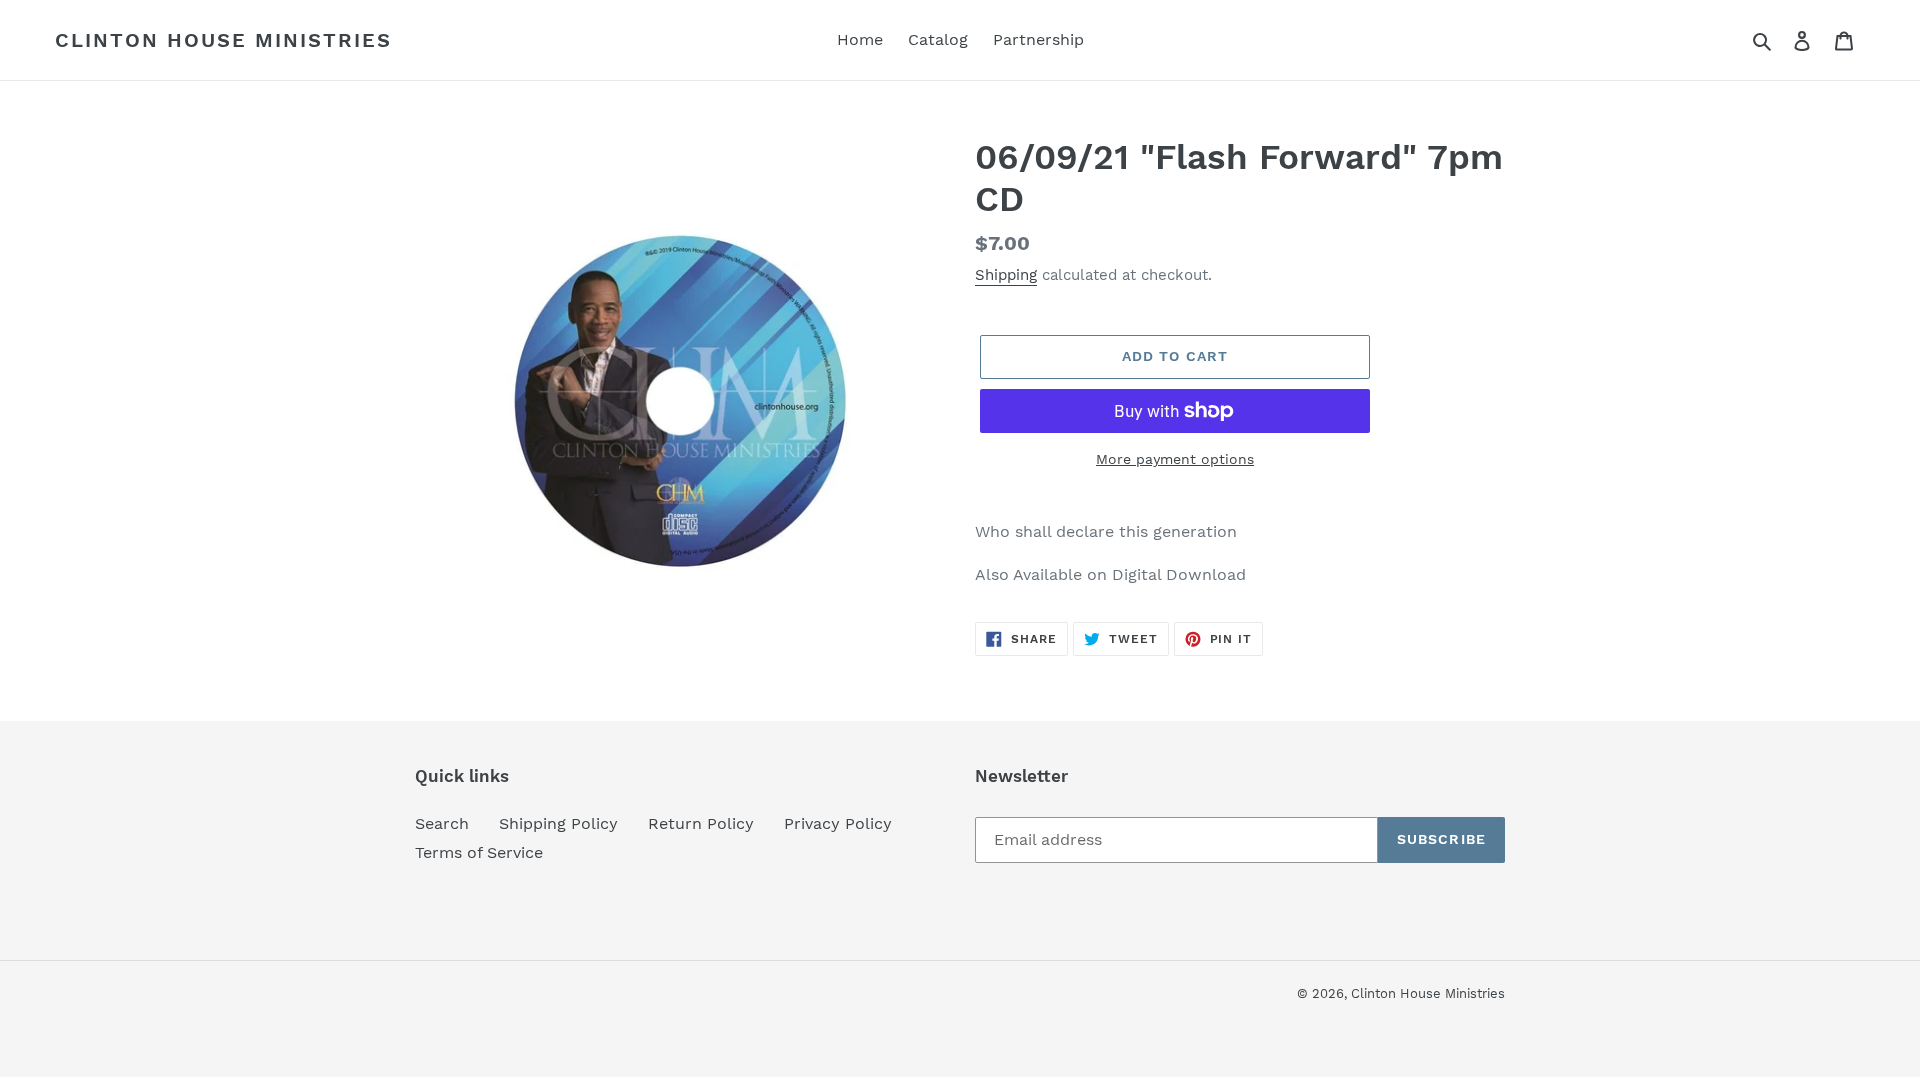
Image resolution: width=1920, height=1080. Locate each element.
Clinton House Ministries (223, 40)
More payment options (1175, 459)
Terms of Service (479, 852)
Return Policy (701, 823)
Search (442, 823)
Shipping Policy (558, 823)
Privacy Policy (838, 823)
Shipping (1006, 275)
